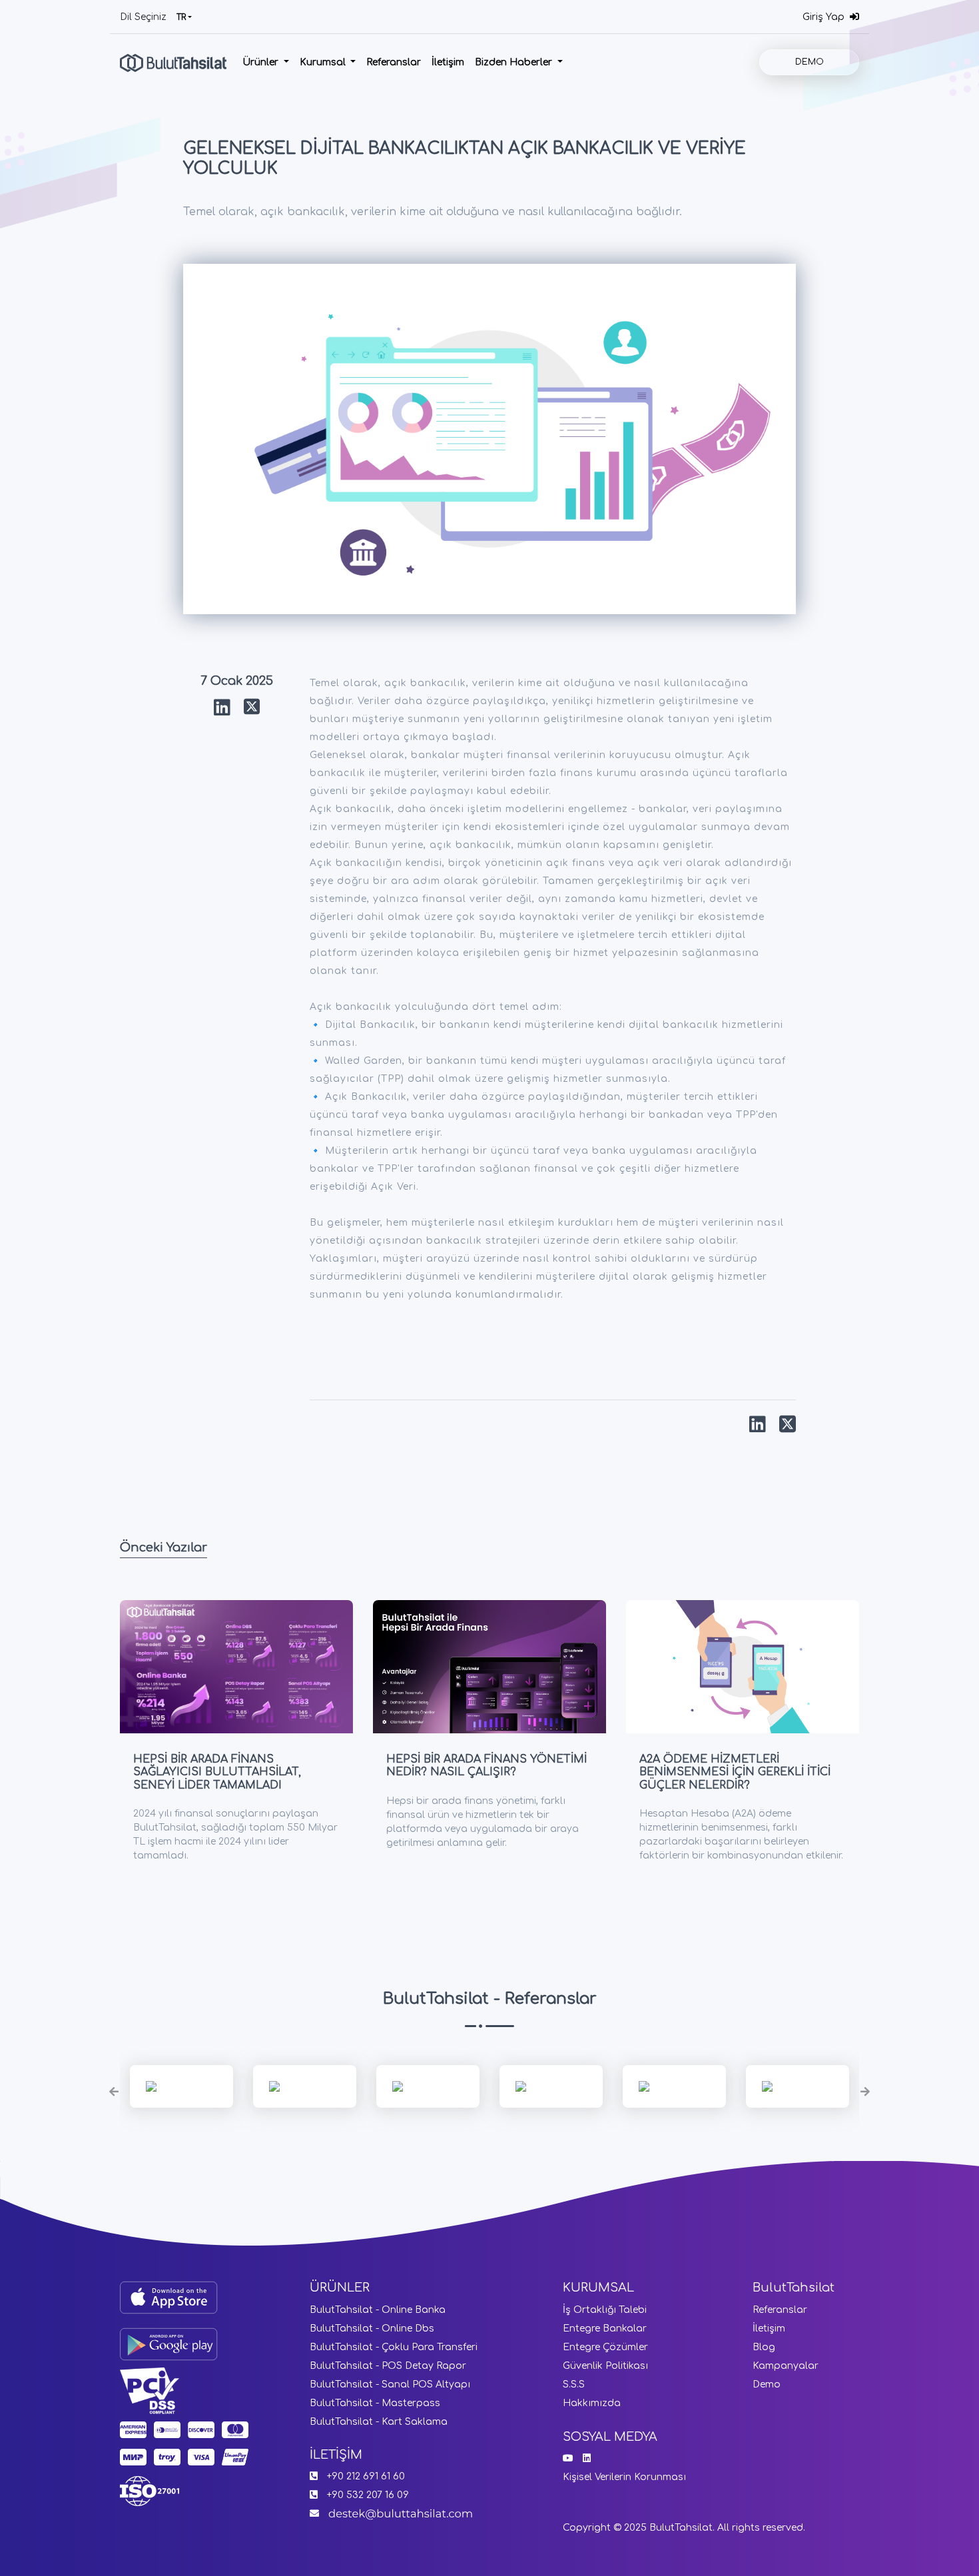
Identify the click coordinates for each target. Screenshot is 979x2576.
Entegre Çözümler (605, 2347)
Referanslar (394, 62)
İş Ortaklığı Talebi (605, 2310)
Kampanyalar (786, 2366)
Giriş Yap (826, 17)
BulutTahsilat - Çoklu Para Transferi (394, 2347)
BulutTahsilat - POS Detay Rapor (388, 2366)
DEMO (810, 62)
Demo (767, 2384)
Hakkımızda (592, 2403)
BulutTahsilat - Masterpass (375, 2403)
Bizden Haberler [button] (515, 62)
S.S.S (574, 2384)
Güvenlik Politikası (605, 2366)
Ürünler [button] (262, 62)
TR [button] (181, 17)
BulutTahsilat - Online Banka (378, 2310)
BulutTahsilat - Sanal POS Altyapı (390, 2384)
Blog (764, 2347)
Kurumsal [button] (324, 62)
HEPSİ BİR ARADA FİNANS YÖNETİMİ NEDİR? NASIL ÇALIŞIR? (487, 1766)
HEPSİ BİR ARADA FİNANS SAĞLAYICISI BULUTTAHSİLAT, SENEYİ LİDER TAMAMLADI (217, 1772)
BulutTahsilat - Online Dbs (372, 2329)
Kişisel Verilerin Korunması (624, 2477)
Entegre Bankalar (605, 2329)
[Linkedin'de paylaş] (222, 708)
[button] (114, 2091)
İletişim (448, 62)
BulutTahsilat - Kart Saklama (379, 2422)
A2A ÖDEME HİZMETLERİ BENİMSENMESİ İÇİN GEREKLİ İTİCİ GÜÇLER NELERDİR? (735, 1772)
